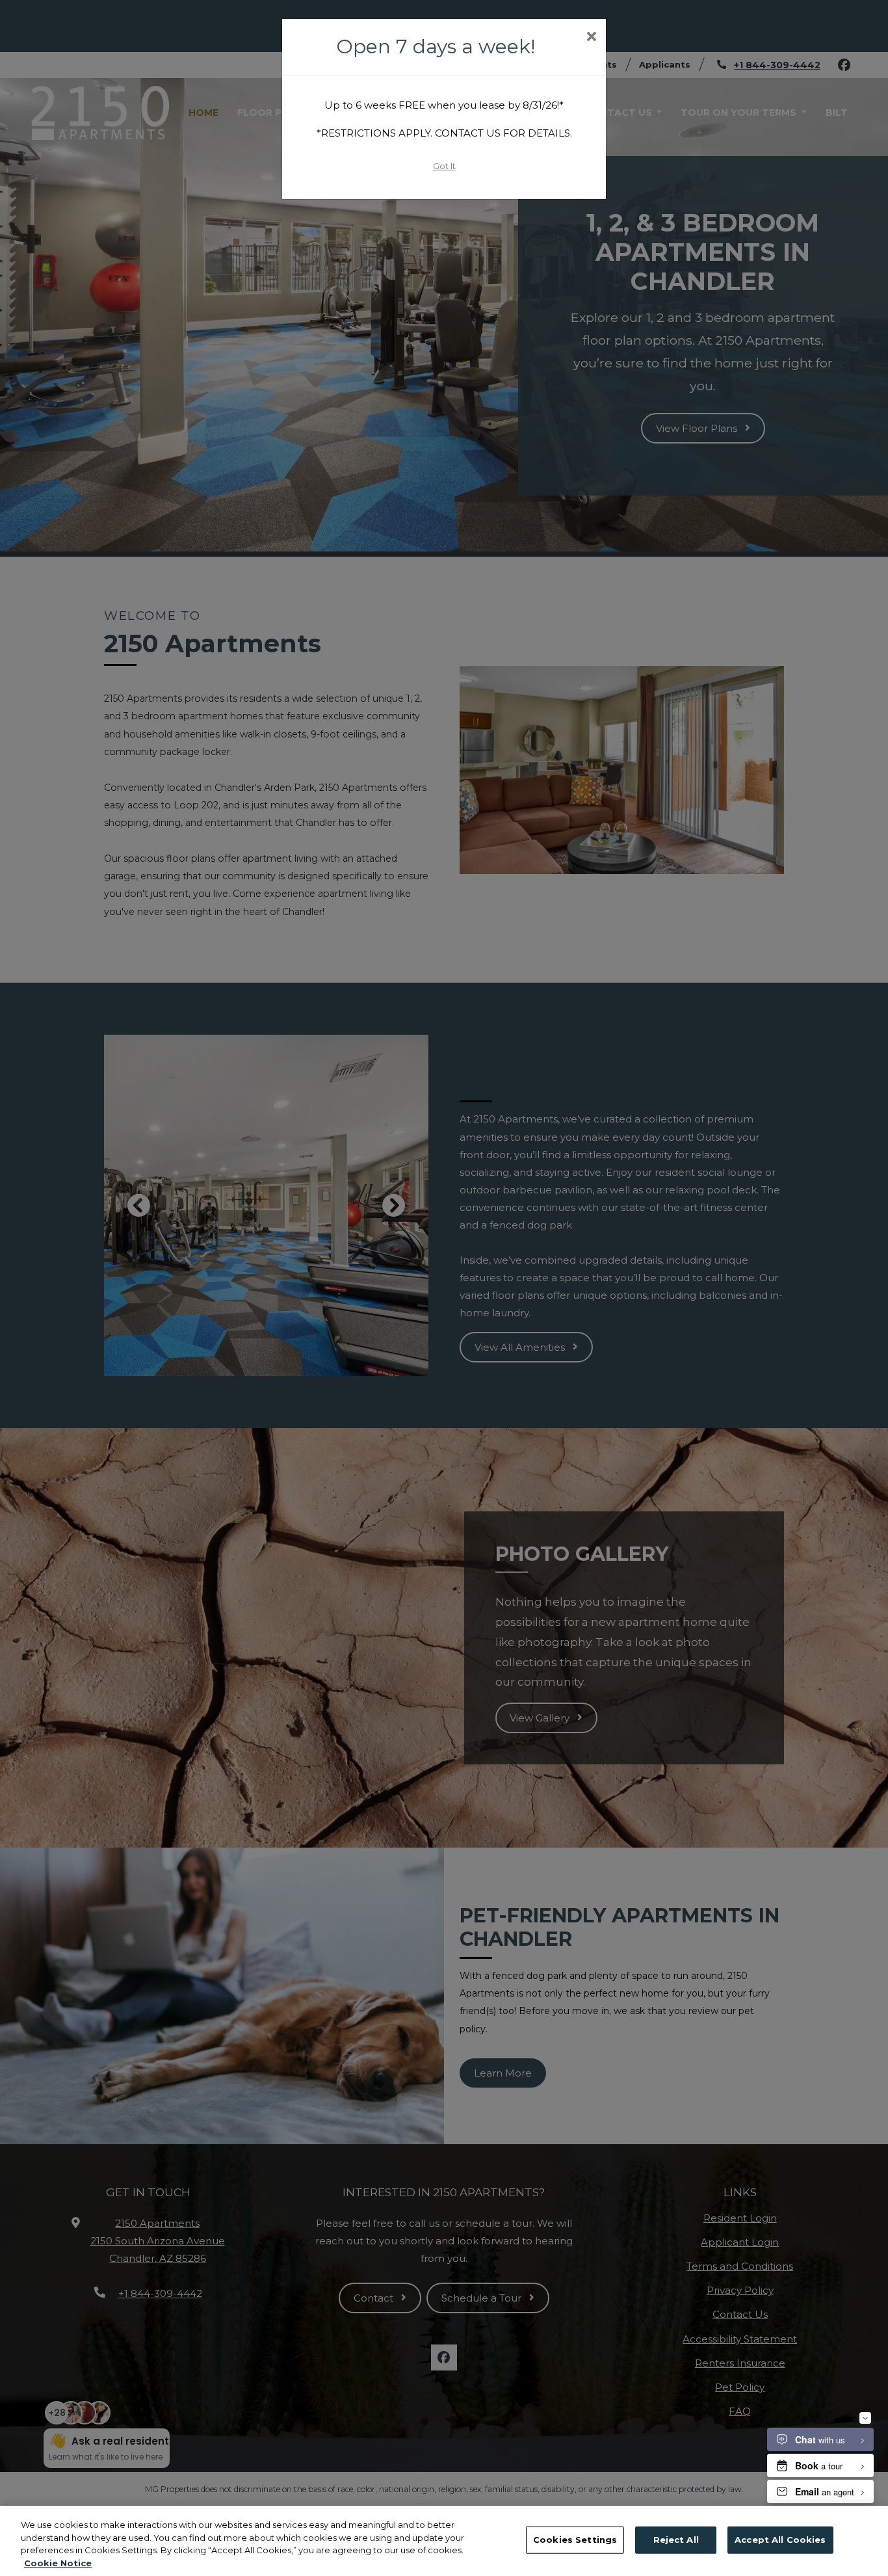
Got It (444, 166)
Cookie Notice (58, 2562)
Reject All (676, 2540)
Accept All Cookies (780, 2540)
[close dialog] (591, 38)
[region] (444, 2541)
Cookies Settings (575, 2540)
